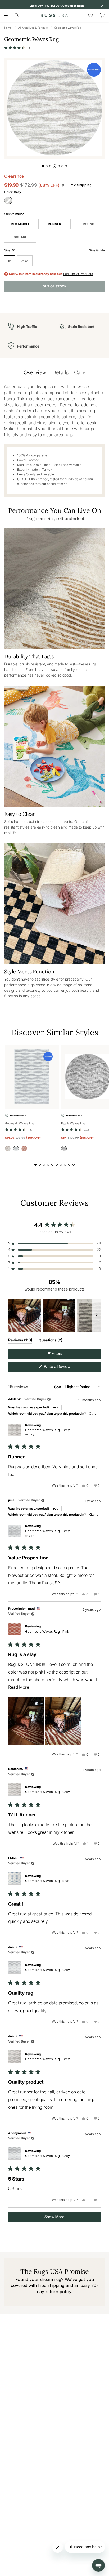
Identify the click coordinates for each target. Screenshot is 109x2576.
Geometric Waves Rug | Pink (47, 1632)
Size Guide (97, 250)
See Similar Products (78, 274)
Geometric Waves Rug (68, 28)
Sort (58, 1387)
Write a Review (64, 1368)
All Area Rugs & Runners (33, 28)
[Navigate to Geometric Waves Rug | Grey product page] (32, 1077)
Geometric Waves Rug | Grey (47, 1432)
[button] (17, 48)
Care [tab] (80, 372)
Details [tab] (60, 372)
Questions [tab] (51, 1341)
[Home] (54, 15)
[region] (54, 1315)
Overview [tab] (35, 372)
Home (8, 28)
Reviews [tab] (20, 1341)
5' (10, 261)
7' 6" (25, 261)
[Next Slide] (97, 1315)
